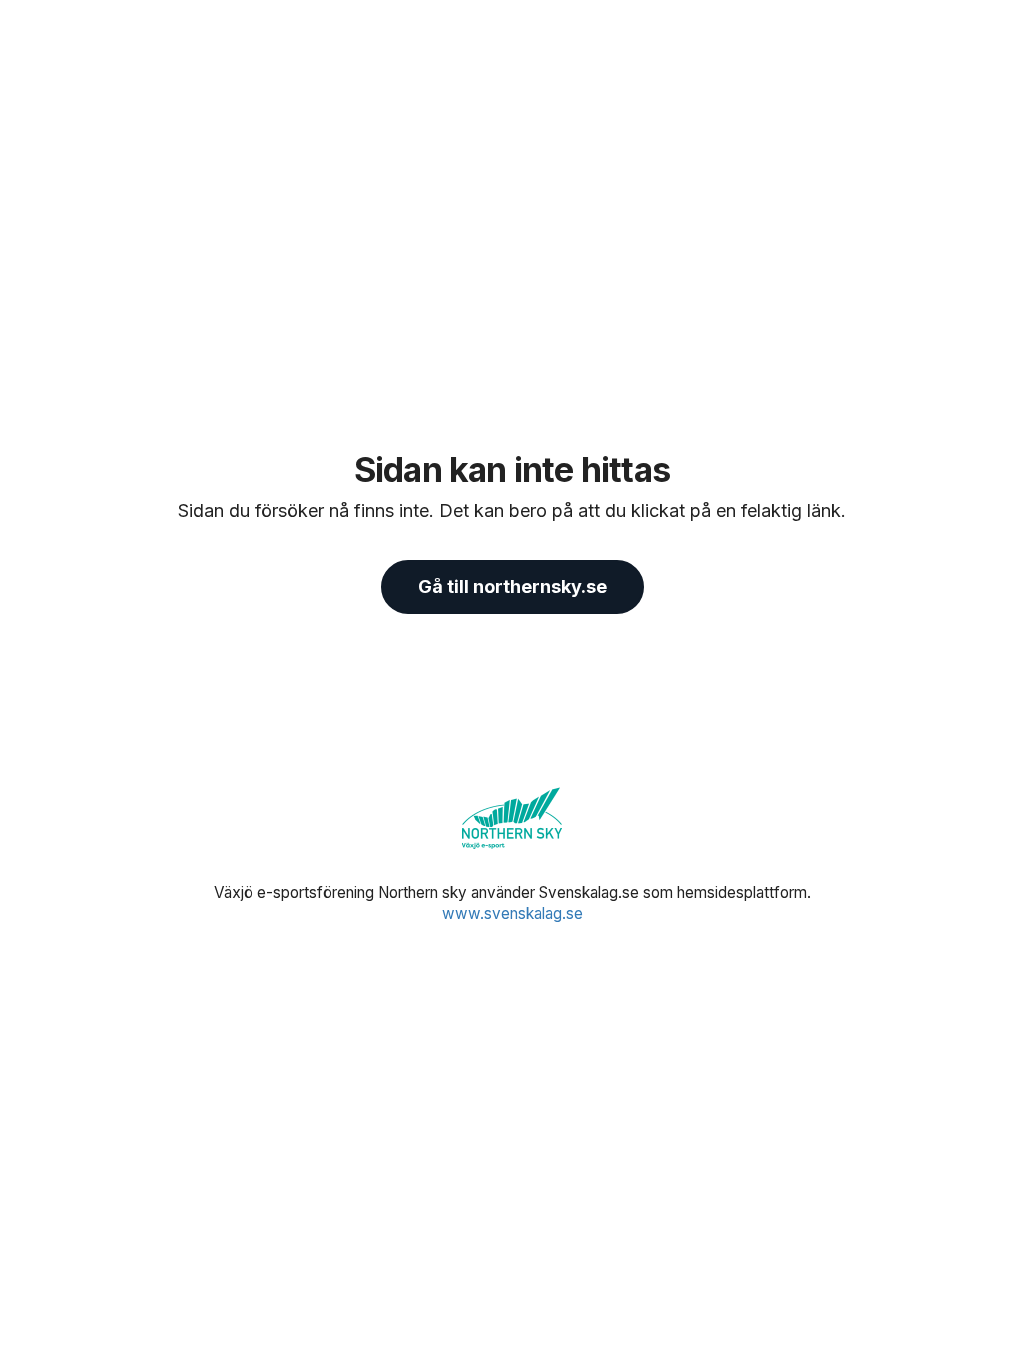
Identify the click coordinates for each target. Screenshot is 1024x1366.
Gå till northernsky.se (512, 586)
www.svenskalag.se (512, 913)
